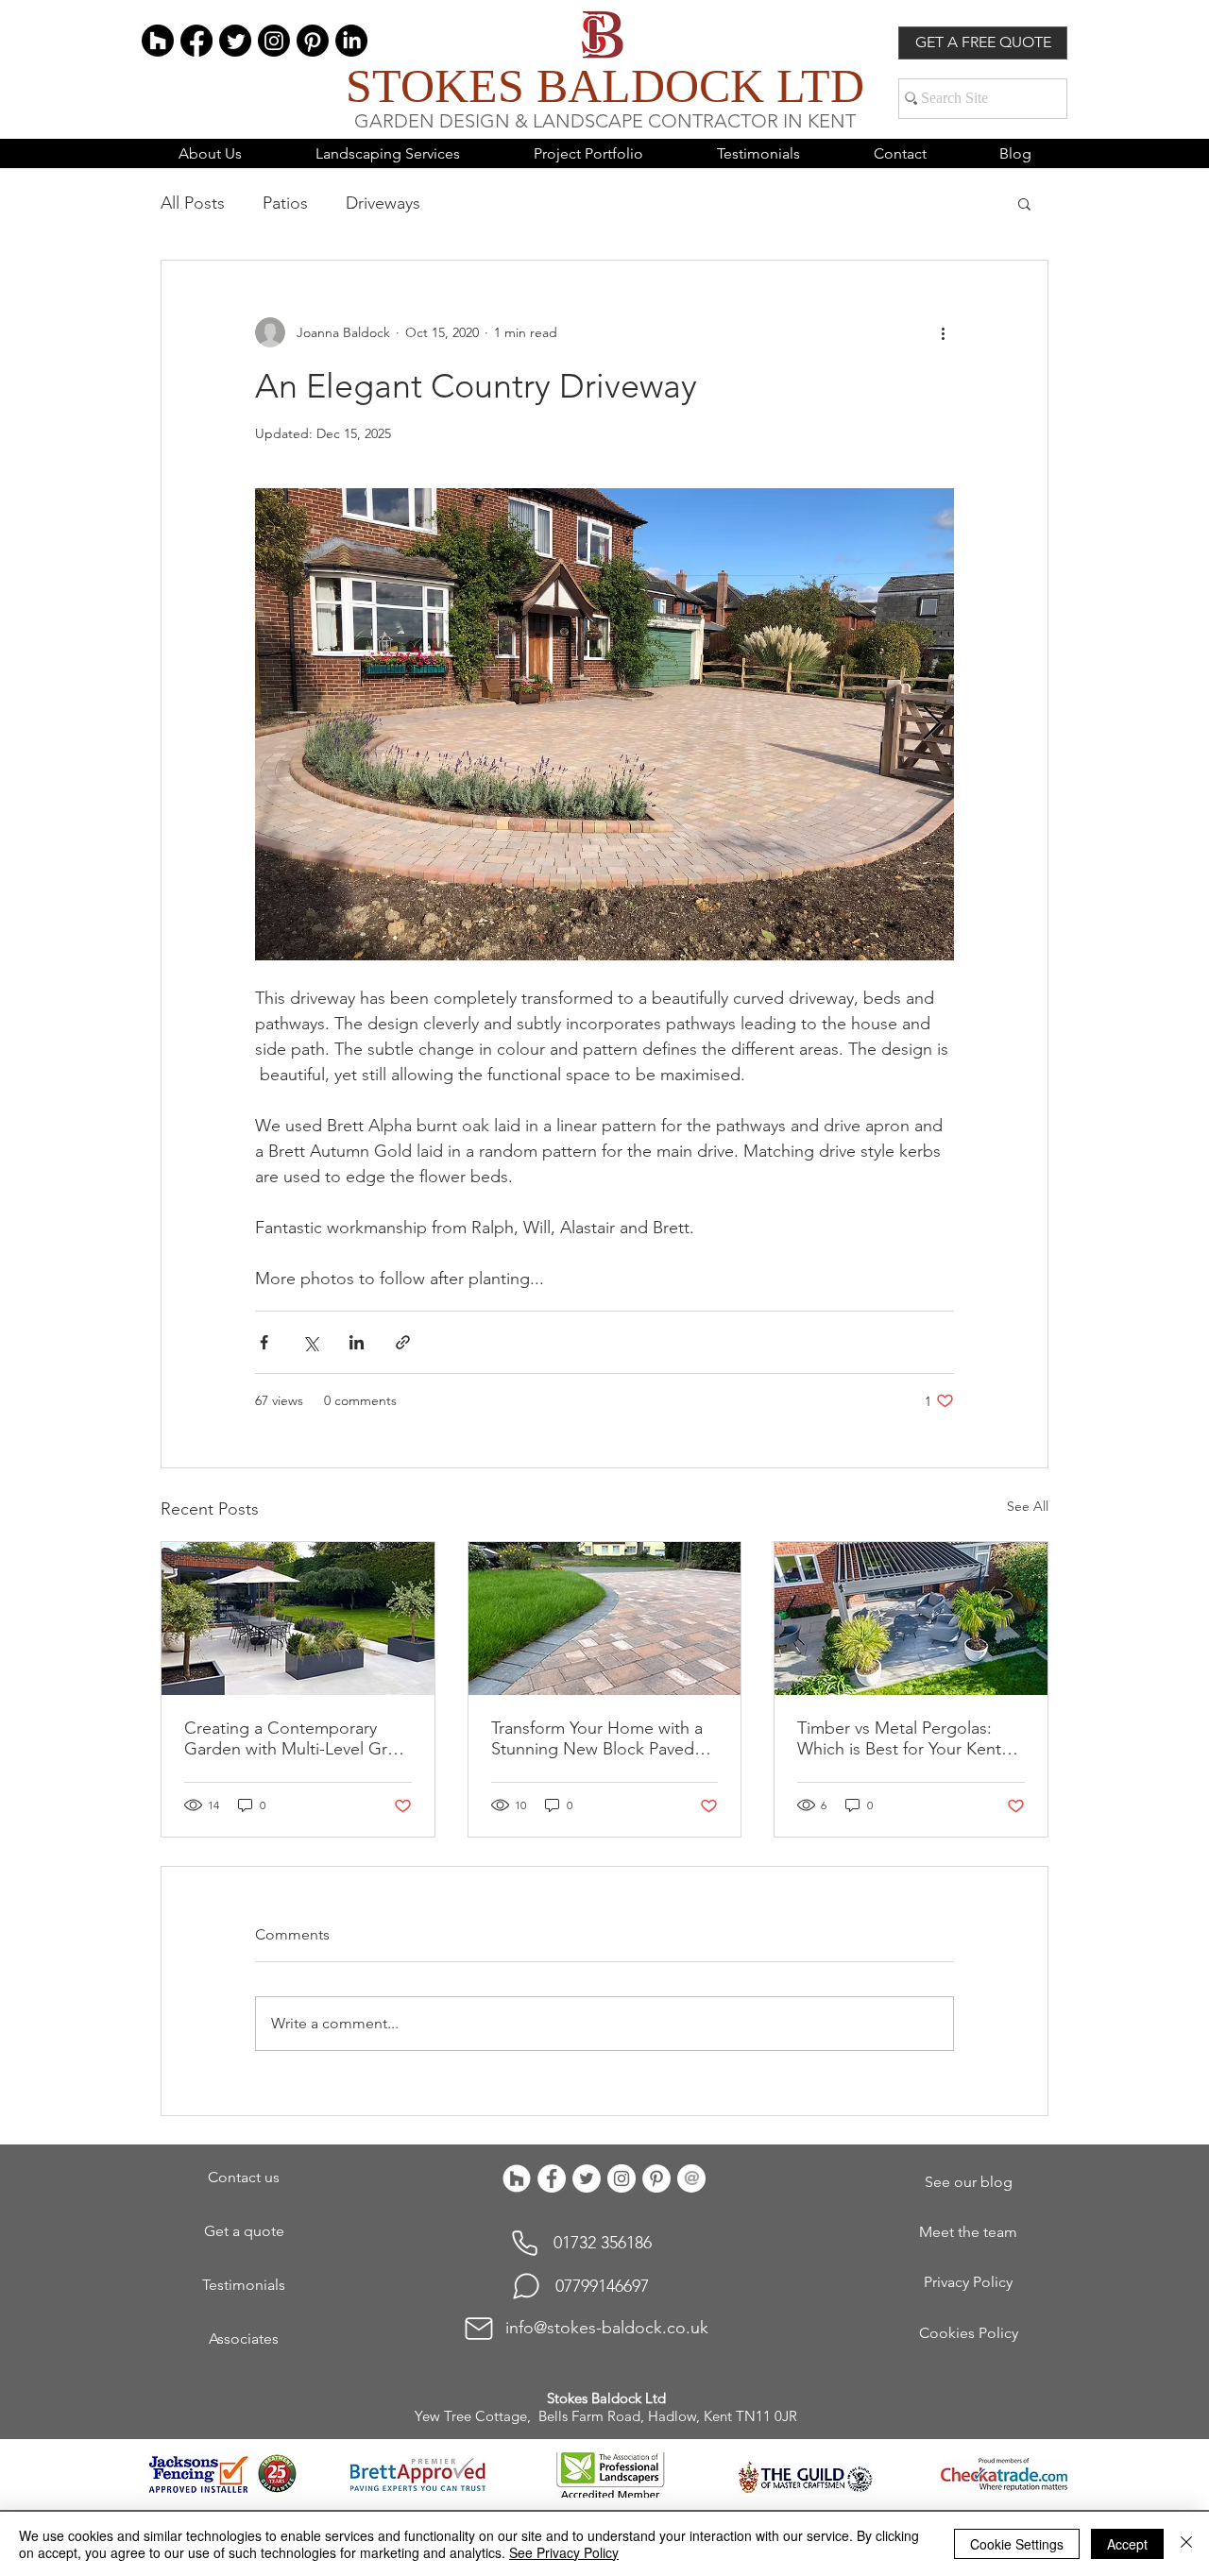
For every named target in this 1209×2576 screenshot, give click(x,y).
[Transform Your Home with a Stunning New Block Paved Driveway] (605, 1618)
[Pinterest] (313, 41)
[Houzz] (158, 41)
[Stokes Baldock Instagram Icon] (622, 2178)
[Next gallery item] (932, 725)
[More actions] (943, 332)
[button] (1024, 203)
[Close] (1186, 2544)
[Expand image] (604, 724)
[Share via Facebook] (264, 1342)
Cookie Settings (1017, 2544)
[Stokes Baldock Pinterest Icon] (656, 2178)
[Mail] (479, 2329)
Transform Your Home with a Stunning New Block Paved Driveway (597, 1738)
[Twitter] (235, 41)
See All (1028, 1506)
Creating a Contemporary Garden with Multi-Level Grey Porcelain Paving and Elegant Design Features (294, 1738)
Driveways (383, 203)
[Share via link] (403, 1342)
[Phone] (524, 2244)
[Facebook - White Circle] (552, 2178)
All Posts (193, 203)
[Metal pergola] (911, 1618)
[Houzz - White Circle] (517, 2178)
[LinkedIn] (351, 41)
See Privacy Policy (564, 2552)
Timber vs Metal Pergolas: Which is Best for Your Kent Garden (899, 1738)
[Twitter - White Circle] (587, 2178)
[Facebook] (196, 41)
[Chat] (526, 2286)
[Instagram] (274, 41)
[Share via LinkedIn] (357, 1342)
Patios (285, 203)
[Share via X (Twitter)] (310, 1342)
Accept (1127, 2544)
